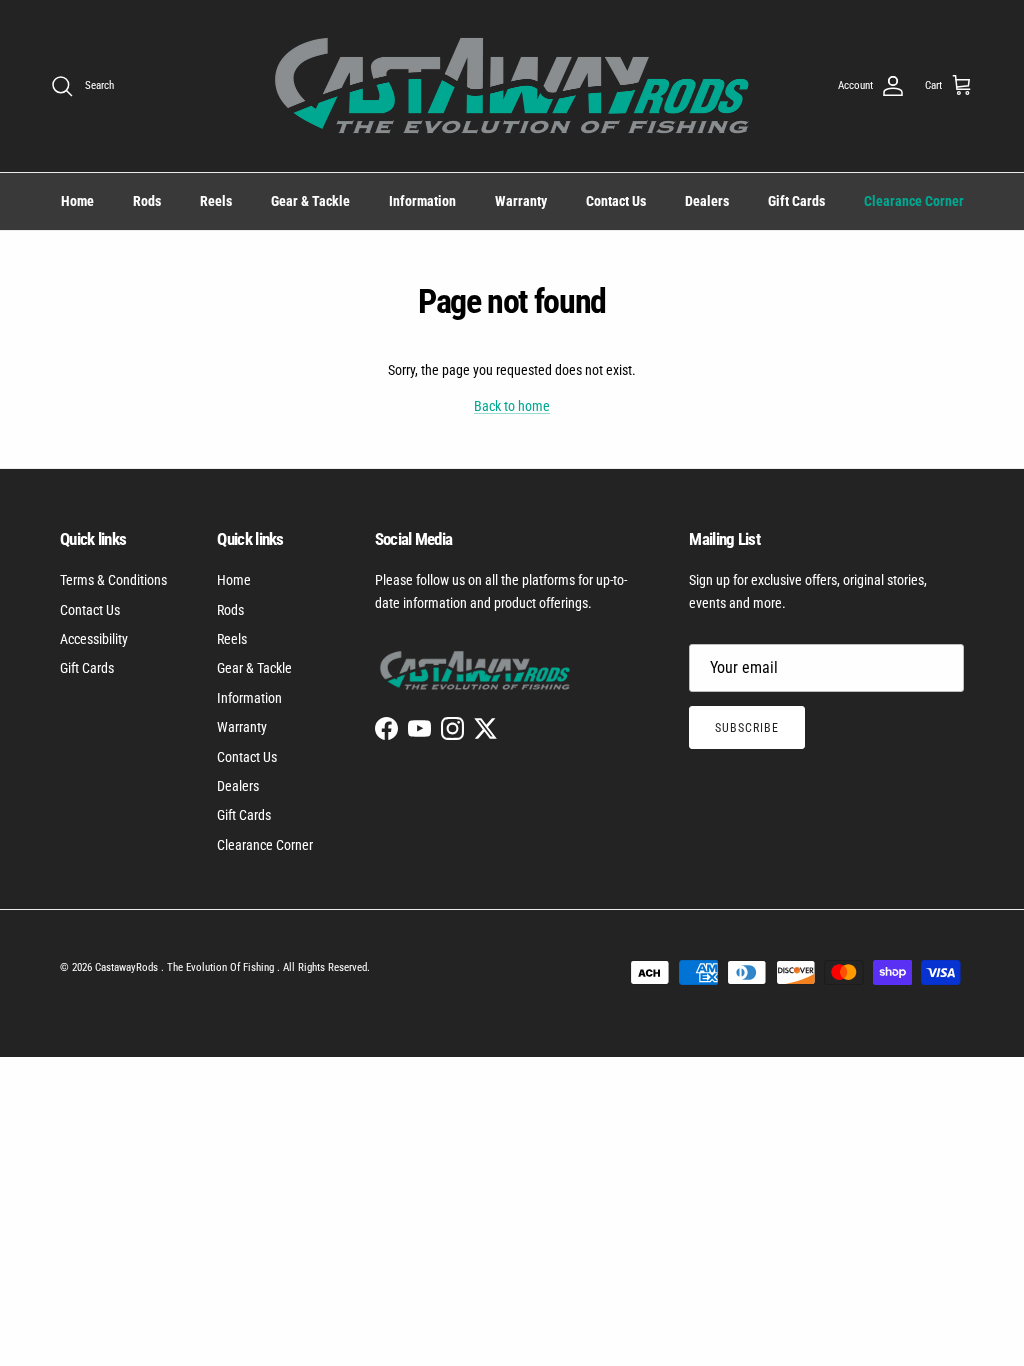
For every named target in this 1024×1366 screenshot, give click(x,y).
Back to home (512, 406)
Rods (147, 201)
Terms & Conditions (113, 580)
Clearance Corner (914, 201)
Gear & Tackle (310, 201)
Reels (216, 201)
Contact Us (616, 201)
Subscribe (747, 728)
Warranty (521, 201)
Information (422, 201)
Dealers (707, 201)
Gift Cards (796, 201)
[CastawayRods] (512, 86)
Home (77, 201)
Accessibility (94, 639)
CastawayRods (128, 967)
